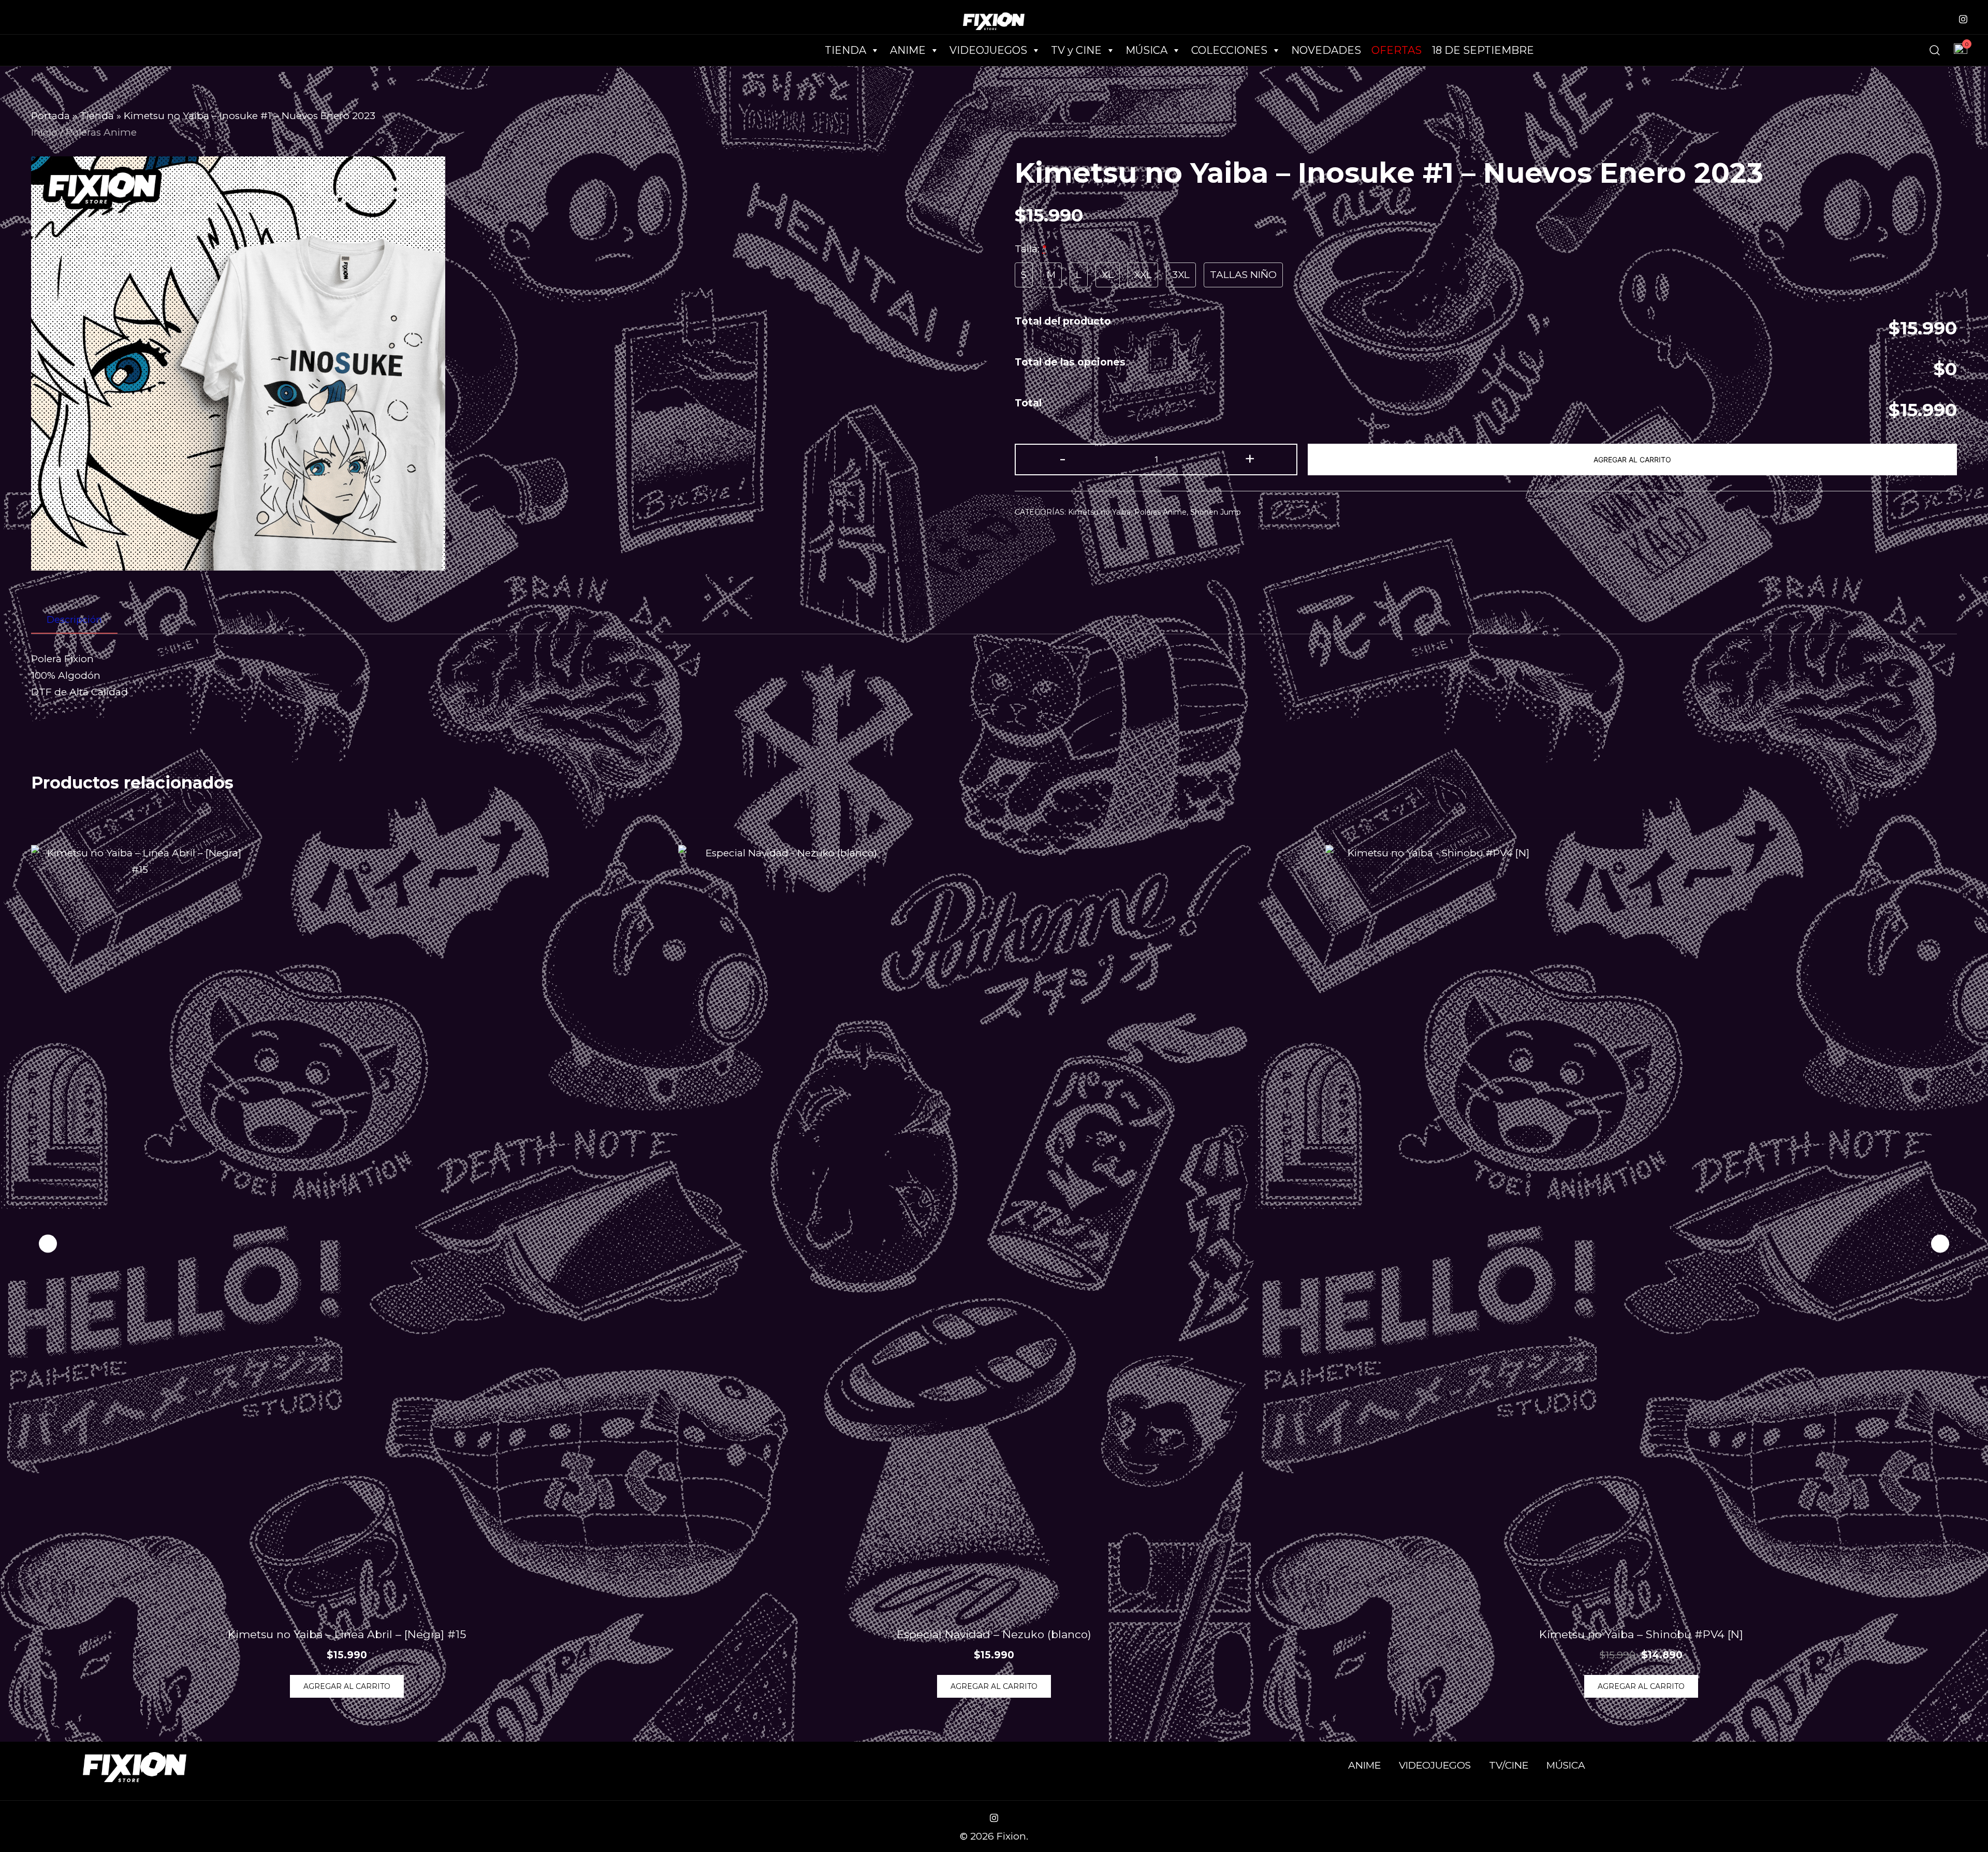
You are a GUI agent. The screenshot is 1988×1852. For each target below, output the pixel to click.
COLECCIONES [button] (1229, 50)
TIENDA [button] (845, 50)
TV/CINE (1509, 1765)
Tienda (97, 116)
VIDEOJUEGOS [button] (988, 50)
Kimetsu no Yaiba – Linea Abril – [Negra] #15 (347, 1634)
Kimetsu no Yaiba (1099, 512)
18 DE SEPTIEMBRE (1483, 50)
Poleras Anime (101, 132)
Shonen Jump (1216, 512)
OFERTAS (1397, 50)
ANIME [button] (908, 50)
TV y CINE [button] (1076, 50)
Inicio (44, 132)
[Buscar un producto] (1935, 50)
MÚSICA (1146, 50)
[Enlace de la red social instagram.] (1963, 18)
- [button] (1063, 458)
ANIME (1364, 1765)
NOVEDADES (1326, 50)
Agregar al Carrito (1632, 460)
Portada (50, 116)
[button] (1940, 1244)
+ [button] (1250, 458)
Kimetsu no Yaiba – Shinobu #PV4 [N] (1641, 1634)
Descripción (74, 620)
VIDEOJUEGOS (1435, 1765)
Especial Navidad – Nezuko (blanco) (994, 1634)
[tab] (74, 620)
